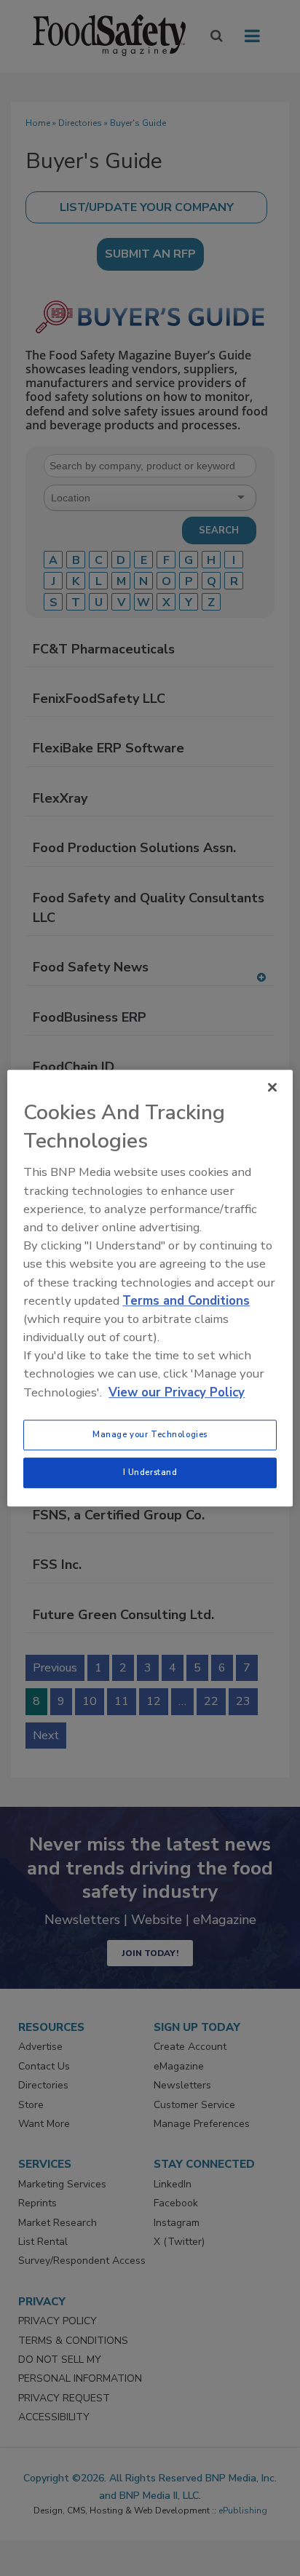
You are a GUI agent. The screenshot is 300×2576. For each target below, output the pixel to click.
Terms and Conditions (186, 1301)
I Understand (150, 1472)
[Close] (272, 1087)
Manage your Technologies (150, 1434)
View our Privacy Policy (177, 1392)
